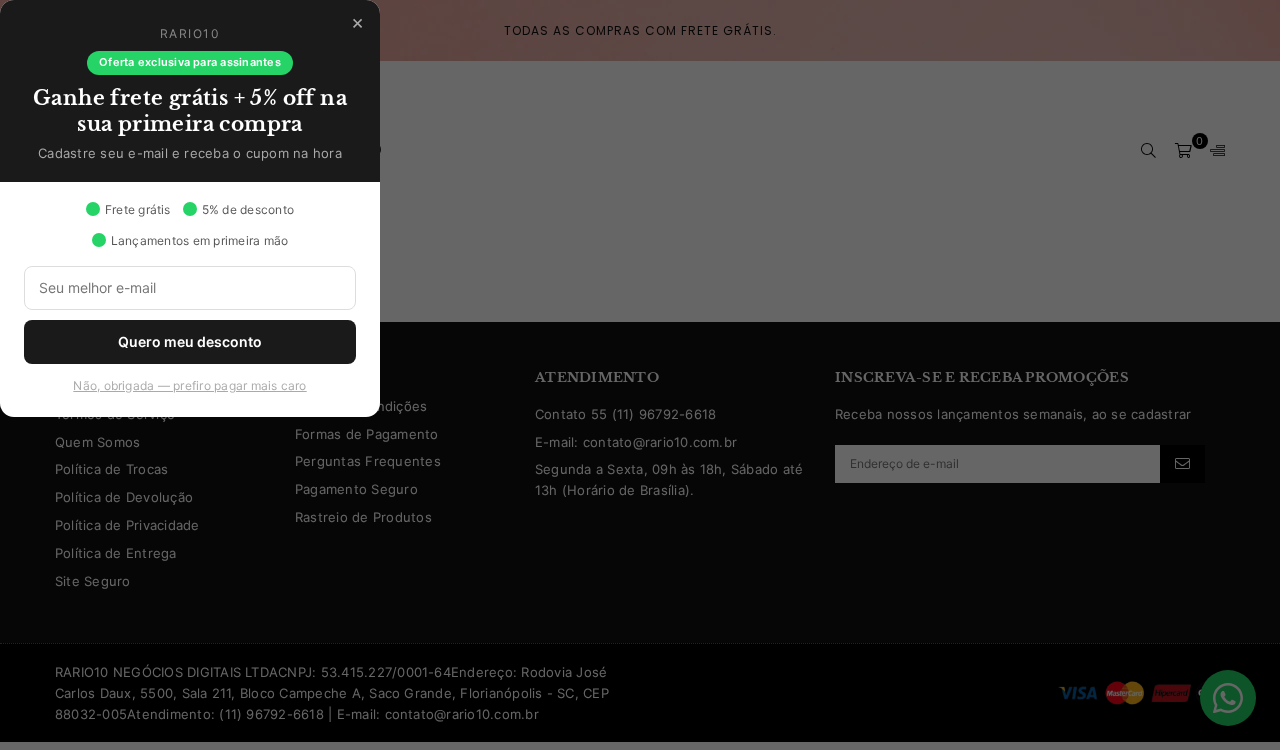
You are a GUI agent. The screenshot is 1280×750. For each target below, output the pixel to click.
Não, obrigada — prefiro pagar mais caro (189, 385)
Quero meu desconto (190, 341)
